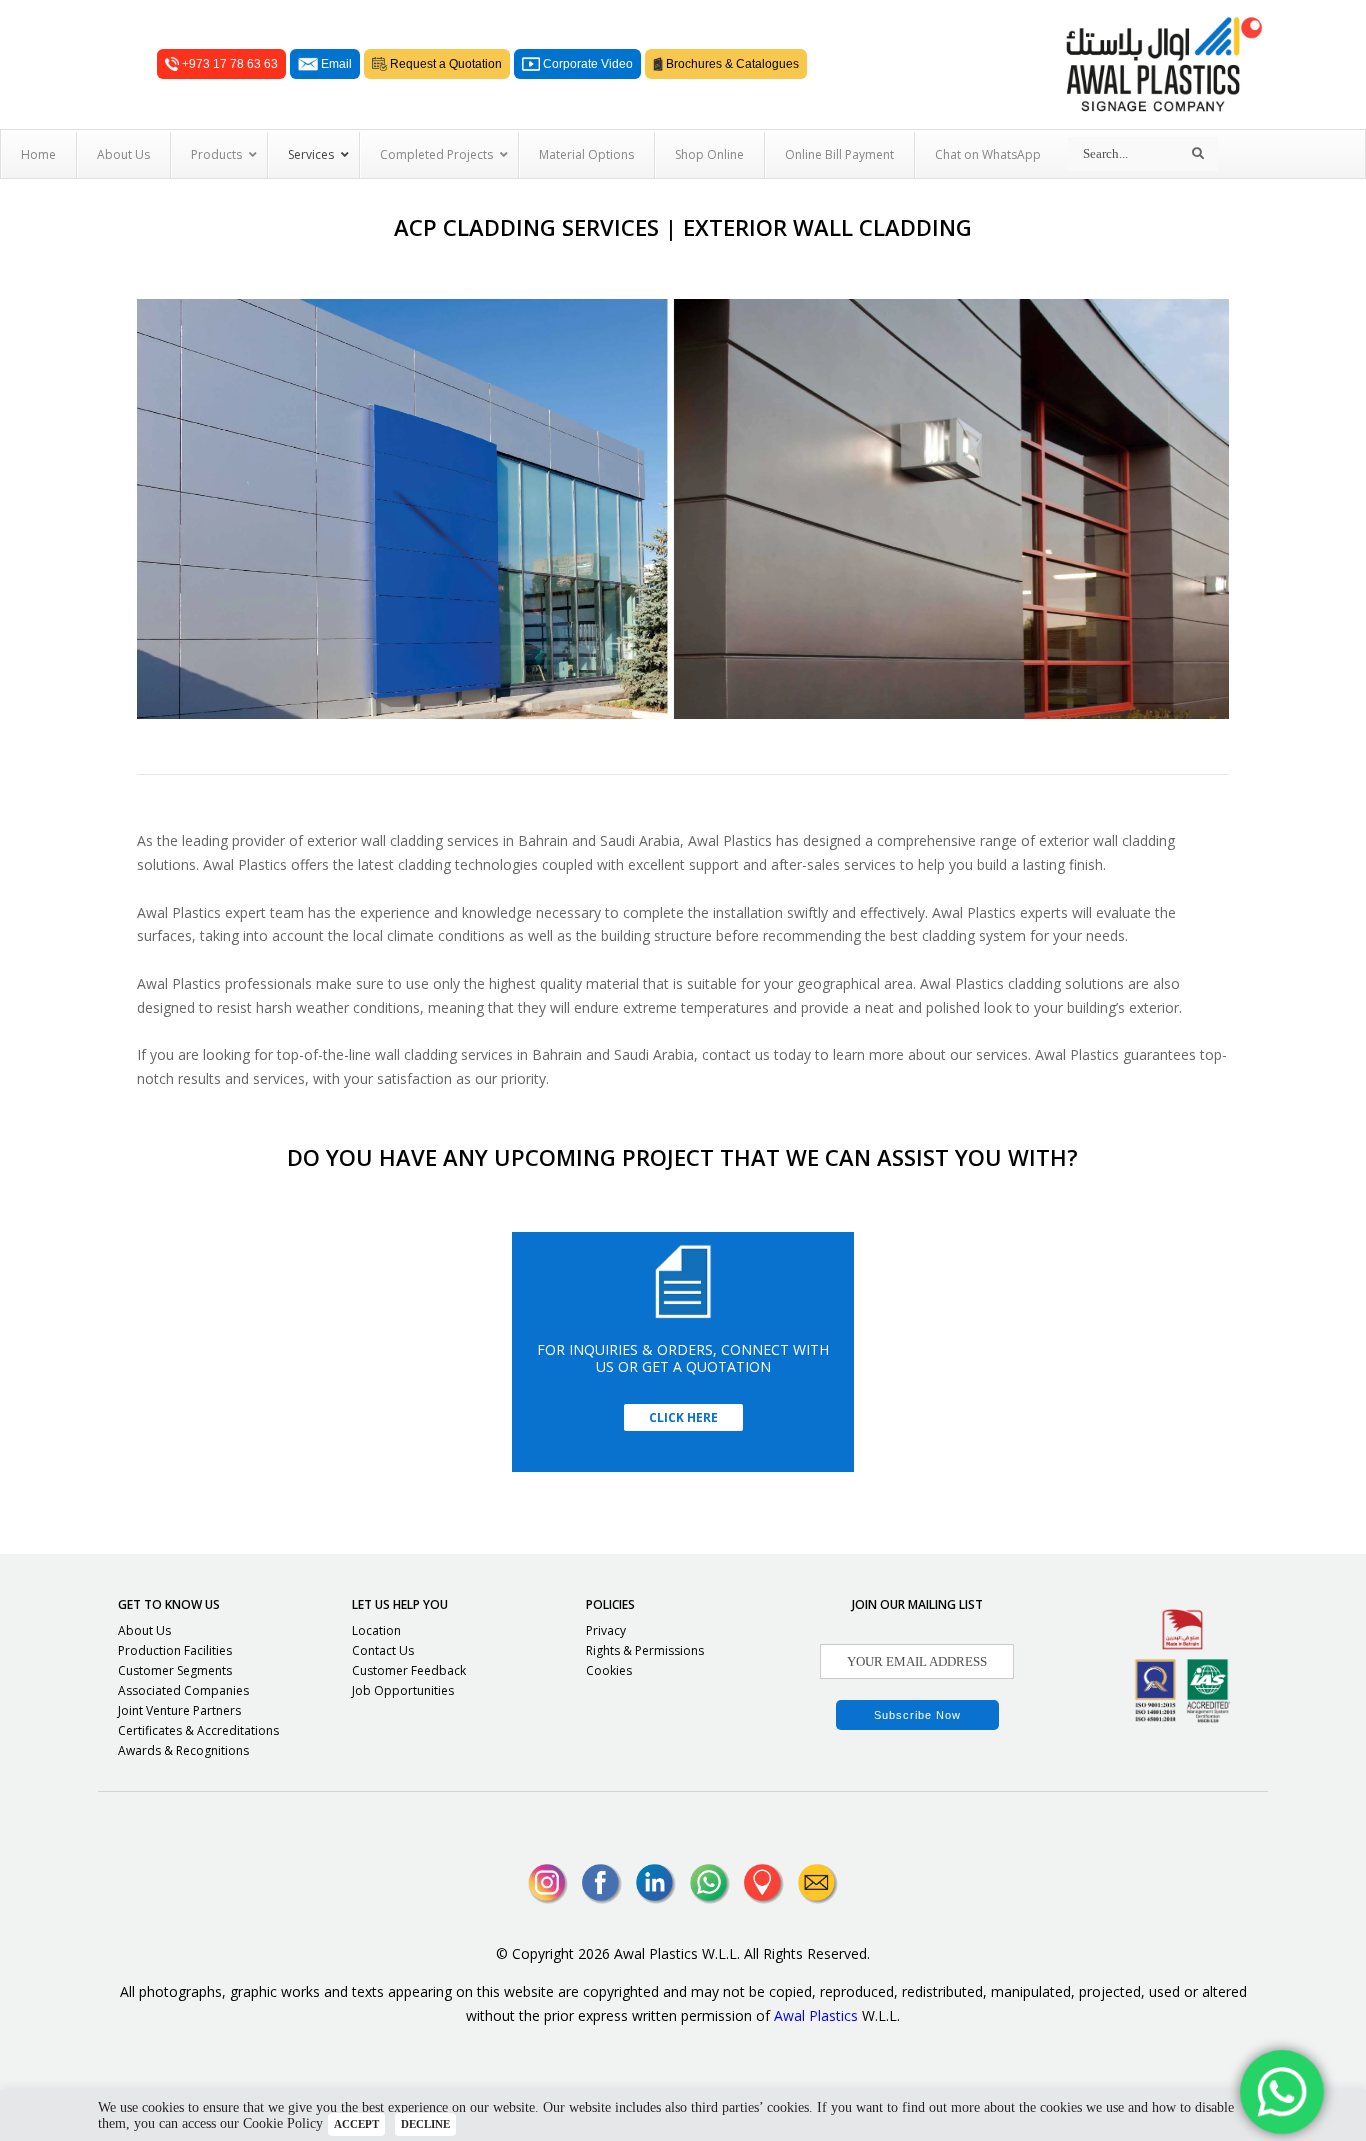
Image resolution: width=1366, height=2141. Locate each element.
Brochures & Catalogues (731, 64)
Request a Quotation (444, 64)
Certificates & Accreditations (198, 1730)
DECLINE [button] (425, 2124)
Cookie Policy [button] (283, 2123)
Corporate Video (586, 64)
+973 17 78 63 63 (228, 64)
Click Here (683, 1417)
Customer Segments (175, 1670)
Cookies (609, 1670)
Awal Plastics (816, 2015)
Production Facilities (175, 1650)
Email (335, 64)
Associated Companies (183, 1690)
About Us (144, 1630)
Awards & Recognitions (183, 1750)
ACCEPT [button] (356, 2124)
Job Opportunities (403, 1690)
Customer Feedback (409, 1670)
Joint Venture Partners (179, 1710)
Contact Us (383, 1650)
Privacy (606, 1630)
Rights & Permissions (645, 1650)
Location (376, 1630)
